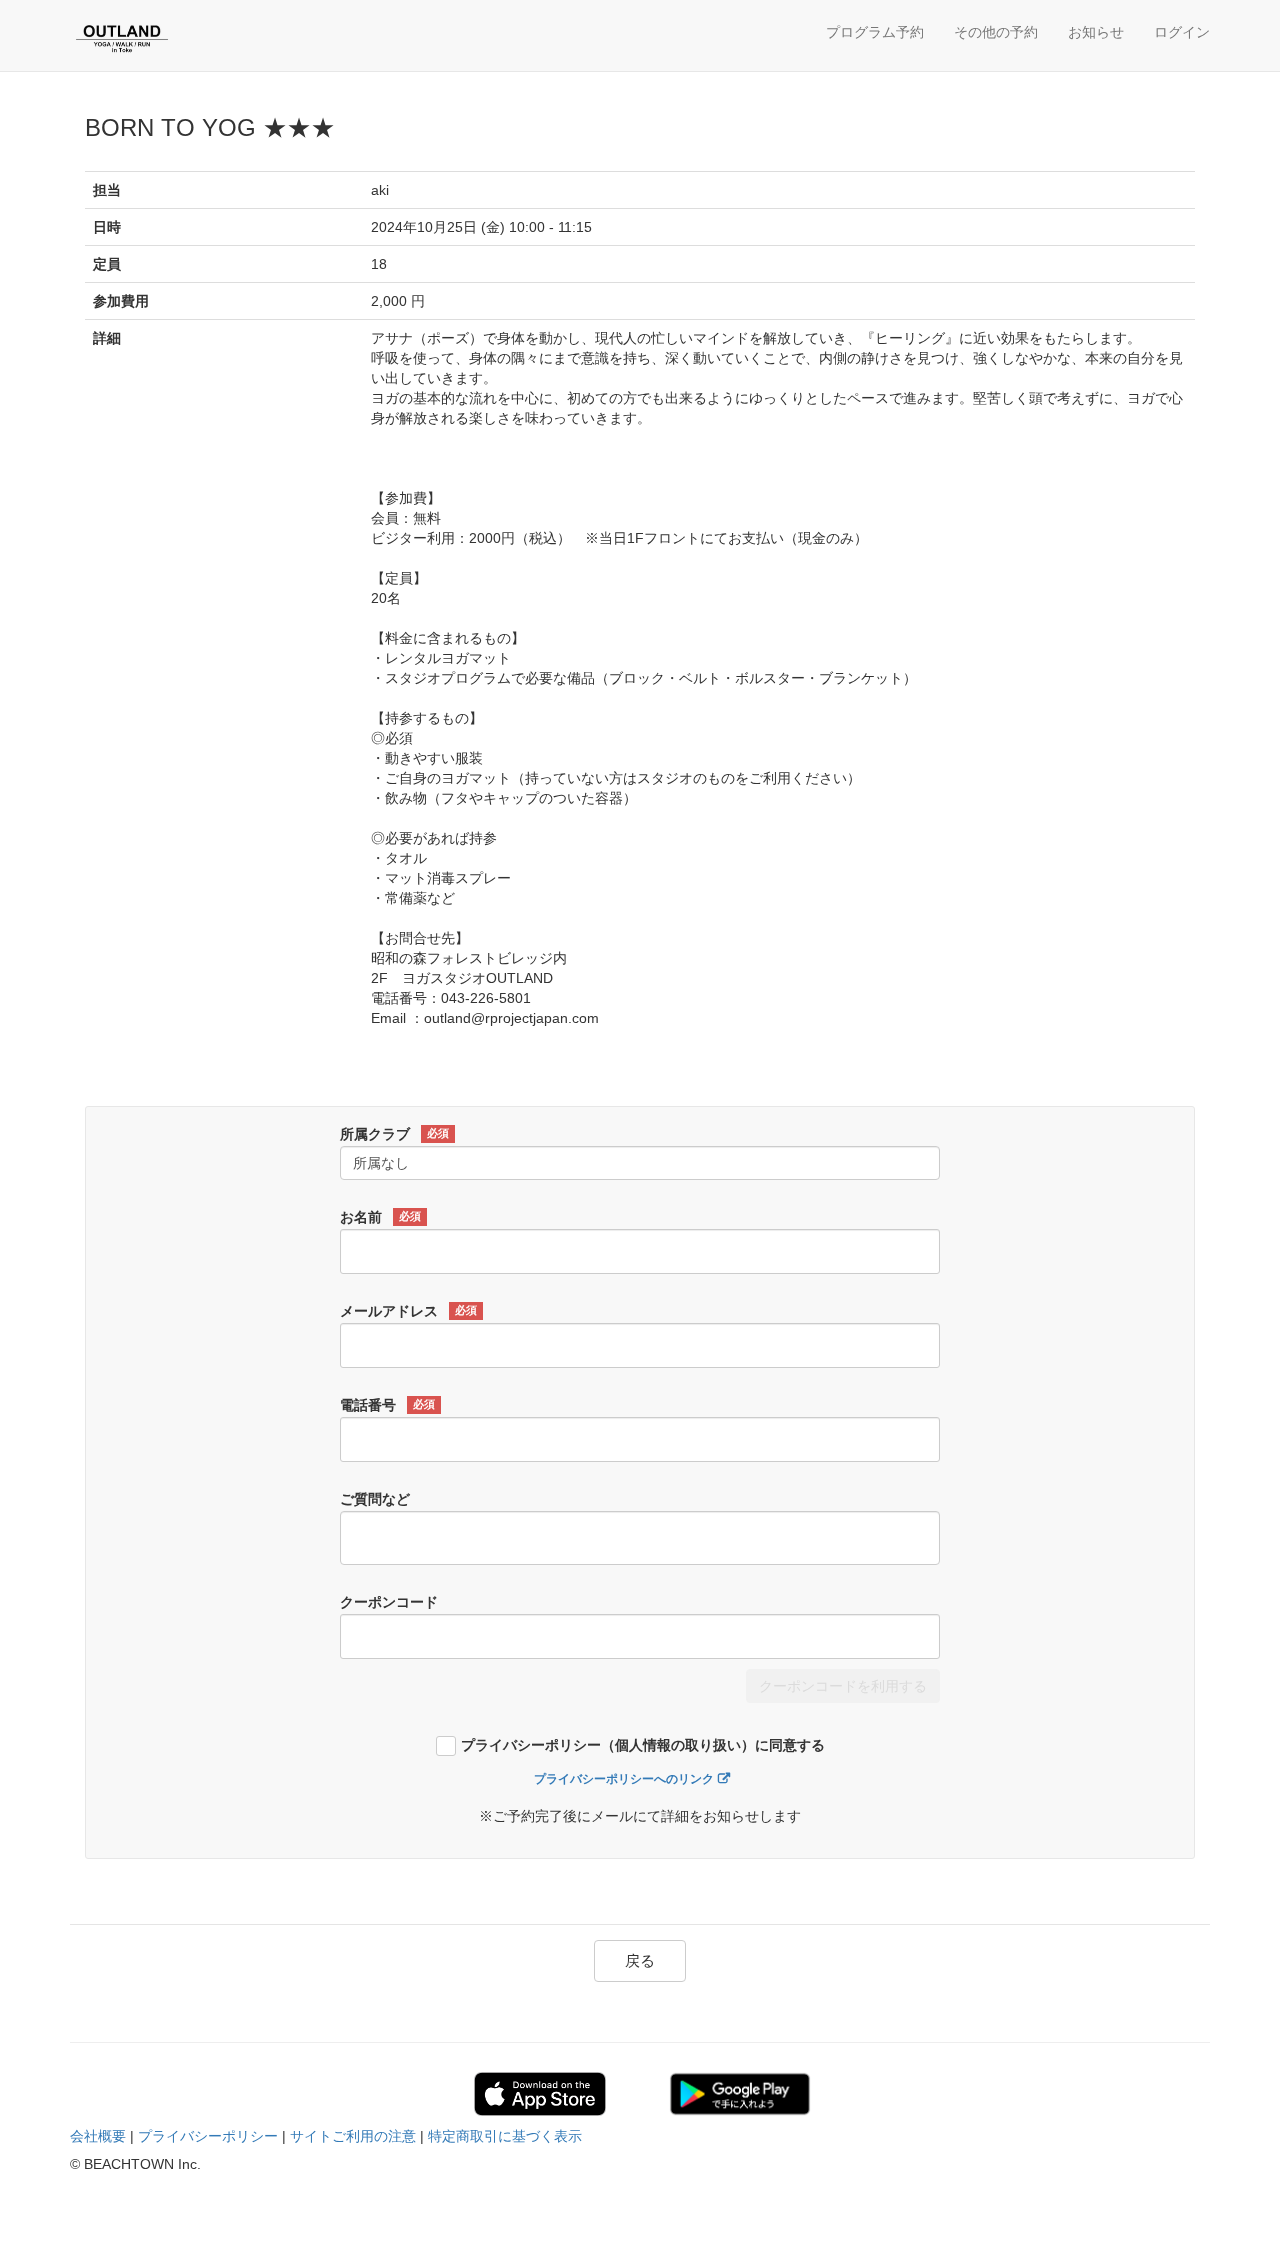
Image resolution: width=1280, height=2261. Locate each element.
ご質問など (375, 1499)
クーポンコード (389, 1602)
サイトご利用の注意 (353, 2136)
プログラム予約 (875, 32)
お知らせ (1096, 32)
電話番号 (387, 1405)
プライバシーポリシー (208, 2136)
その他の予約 (996, 32)
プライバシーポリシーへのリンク (624, 1779)
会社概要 (98, 2136)
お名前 (380, 1217)
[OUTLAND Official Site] (165, 38)
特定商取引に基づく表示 (505, 2136)
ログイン (1182, 32)
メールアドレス (408, 1311)
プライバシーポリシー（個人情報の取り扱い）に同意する (643, 1745)
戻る (640, 1960)
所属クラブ (394, 1134)
